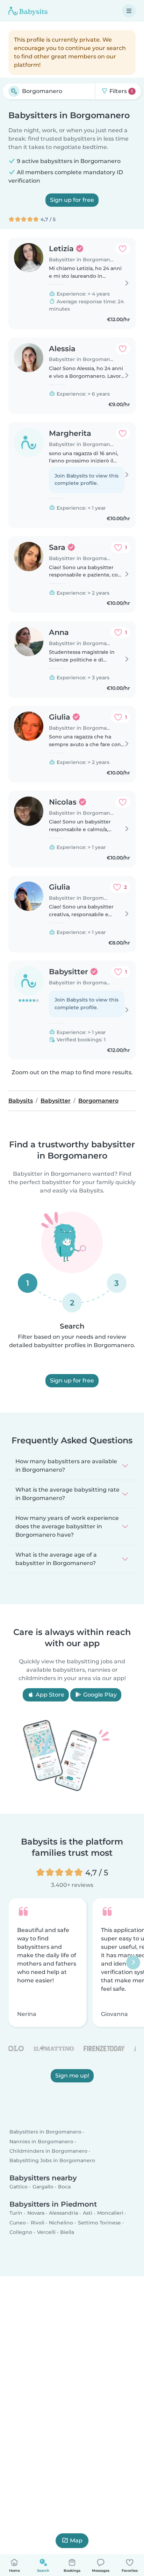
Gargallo (43, 2187)
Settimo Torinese (99, 2223)
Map (76, 2540)
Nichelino (61, 2223)
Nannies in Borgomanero (41, 2142)
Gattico (19, 2187)
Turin (16, 2213)
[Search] (14, 91)
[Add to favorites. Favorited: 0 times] (123, 249)
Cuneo (18, 2223)
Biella (67, 2232)
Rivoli (38, 2223)
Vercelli (46, 2232)
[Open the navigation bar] (129, 11)
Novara (36, 2213)
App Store (49, 1695)
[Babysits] (28, 11)
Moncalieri (110, 2213)
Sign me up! (72, 2076)
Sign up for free (72, 200)
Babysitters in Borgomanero (45, 2132)
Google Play (99, 1695)
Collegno (21, 2232)
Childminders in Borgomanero (48, 2151)
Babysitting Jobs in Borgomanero (52, 2160)
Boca (64, 2187)
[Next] (133, 1962)
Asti (88, 2213)
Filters (120, 91)
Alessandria (63, 2213)
